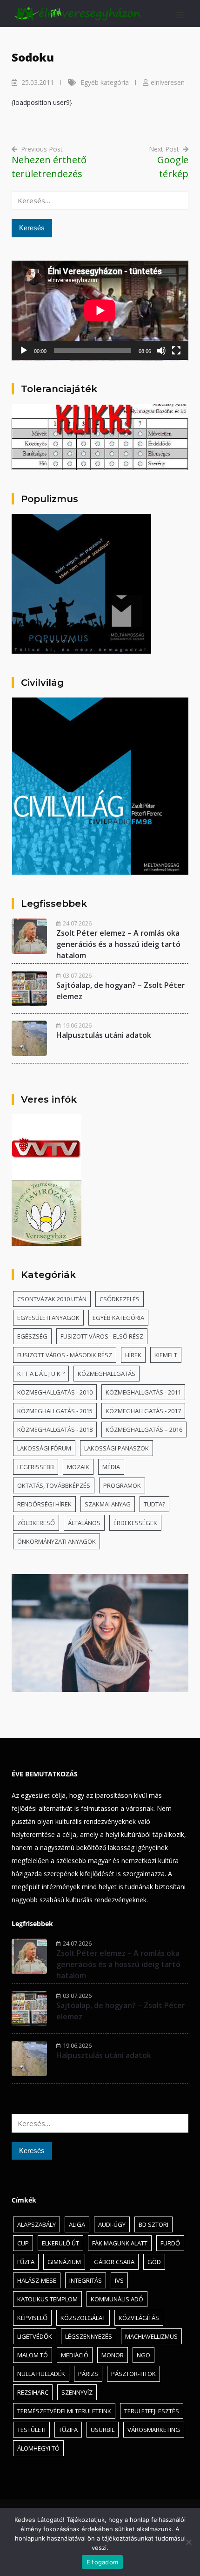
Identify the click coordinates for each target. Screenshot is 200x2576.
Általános (84, 1523)
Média (111, 1467)
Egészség (32, 1336)
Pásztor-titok (133, 2374)
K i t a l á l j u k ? (41, 1374)
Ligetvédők (35, 2336)
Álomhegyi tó (38, 2448)
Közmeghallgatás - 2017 (143, 1411)
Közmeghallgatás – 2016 (144, 1430)
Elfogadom (102, 2562)
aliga (77, 2224)
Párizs (88, 2374)
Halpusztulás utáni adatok (104, 1035)
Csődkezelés (120, 1299)
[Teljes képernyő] (176, 351)
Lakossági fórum (44, 1448)
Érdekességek (135, 1523)
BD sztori (153, 2224)
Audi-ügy (112, 2224)
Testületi (31, 2430)
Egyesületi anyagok (48, 1318)
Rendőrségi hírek (44, 1504)
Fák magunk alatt (120, 2243)
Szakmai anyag (108, 1504)
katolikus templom (47, 2299)
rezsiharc (33, 2392)
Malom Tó (33, 2355)
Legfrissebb (36, 1467)
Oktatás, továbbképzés (54, 1485)
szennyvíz (77, 2392)
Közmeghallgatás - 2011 (143, 1392)
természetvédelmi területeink (64, 2411)
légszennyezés (89, 2336)
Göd (154, 2262)
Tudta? (154, 1504)
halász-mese (37, 2280)
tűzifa (68, 2430)
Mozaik (78, 1467)
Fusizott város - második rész (65, 1355)
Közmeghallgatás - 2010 (55, 1392)
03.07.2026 (77, 975)
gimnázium (64, 2262)
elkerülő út (60, 2243)
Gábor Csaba (114, 2262)
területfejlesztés (152, 2411)
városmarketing (154, 2430)
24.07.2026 (77, 923)
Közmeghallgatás (107, 1374)
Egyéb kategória (105, 82)
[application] (100, 311)
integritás (86, 2280)
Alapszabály (37, 2224)
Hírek (133, 1355)
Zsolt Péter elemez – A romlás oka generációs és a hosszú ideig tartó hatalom (118, 944)
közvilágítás (139, 2318)
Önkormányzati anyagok (57, 1541)
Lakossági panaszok (117, 1448)
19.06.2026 (77, 1025)
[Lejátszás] (24, 351)
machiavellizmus (151, 2336)
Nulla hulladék (41, 2374)
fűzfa (26, 2262)
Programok (122, 1485)
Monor (113, 2355)
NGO (143, 2355)
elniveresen (168, 82)
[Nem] (188, 2542)
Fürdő (170, 2243)
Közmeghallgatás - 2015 (55, 1411)
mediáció (75, 2355)
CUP (23, 2243)
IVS (119, 2280)
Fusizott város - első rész (102, 1336)
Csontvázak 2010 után (52, 1299)
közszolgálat (83, 2318)
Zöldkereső (36, 1523)
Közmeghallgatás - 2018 (55, 1430)
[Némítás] (161, 351)
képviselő (32, 2318)
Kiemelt (166, 1355)
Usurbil (103, 2430)
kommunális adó (117, 2299)
